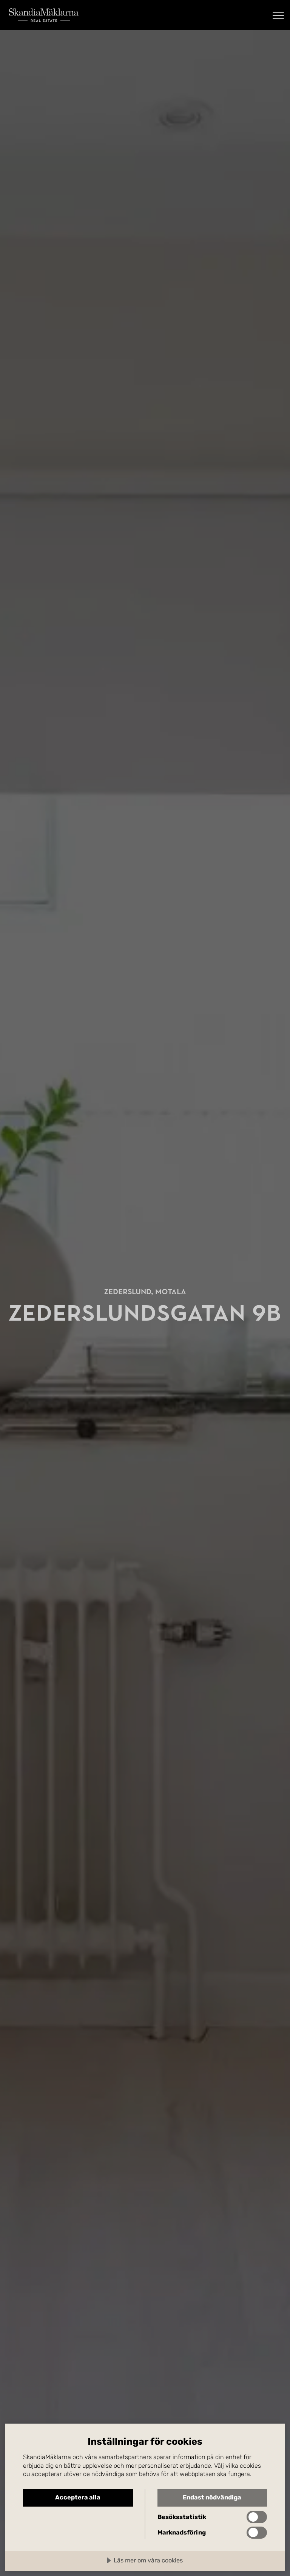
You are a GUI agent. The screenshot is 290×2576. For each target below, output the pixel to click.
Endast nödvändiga (212, 2497)
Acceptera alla (78, 2497)
